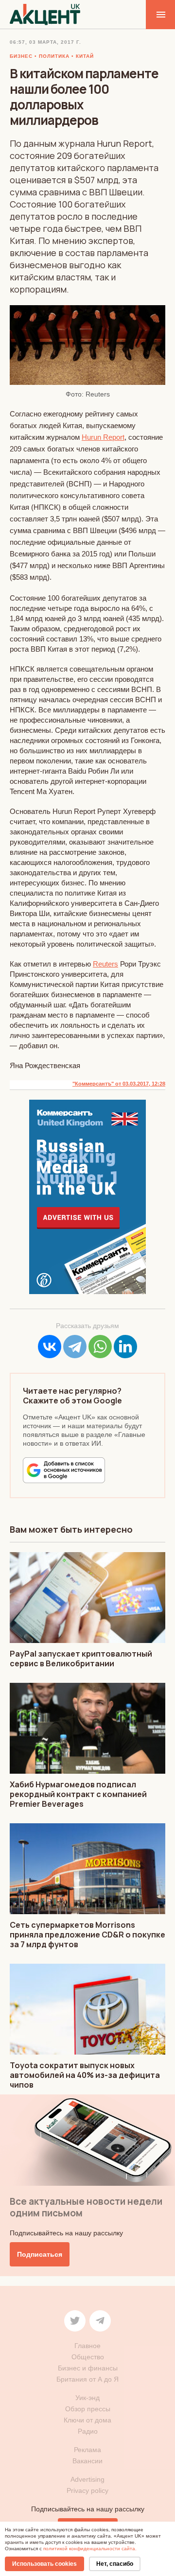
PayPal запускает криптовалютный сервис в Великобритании (81, 1659)
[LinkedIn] (125, 1347)
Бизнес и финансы (88, 2368)
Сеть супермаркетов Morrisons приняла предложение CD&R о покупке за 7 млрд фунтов (87, 1935)
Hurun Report (103, 437)
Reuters (105, 964)
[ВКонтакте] (50, 1347)
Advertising (87, 2479)
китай (85, 56)
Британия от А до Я (87, 2379)
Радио (88, 2431)
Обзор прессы (88, 2409)
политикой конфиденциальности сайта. (90, 2549)
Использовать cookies (44, 2564)
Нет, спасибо (115, 2564)
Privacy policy (87, 2490)
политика (54, 56)
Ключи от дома (87, 2420)
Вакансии (87, 2461)
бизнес (21, 56)
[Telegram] (75, 1347)
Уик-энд (87, 2398)
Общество (88, 2357)
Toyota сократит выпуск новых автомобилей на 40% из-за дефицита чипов (85, 2075)
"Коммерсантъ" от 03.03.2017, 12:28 (119, 1084)
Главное (87, 2346)
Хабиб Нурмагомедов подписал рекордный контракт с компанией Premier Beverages (78, 1794)
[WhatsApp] (100, 1347)
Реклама (87, 2450)
